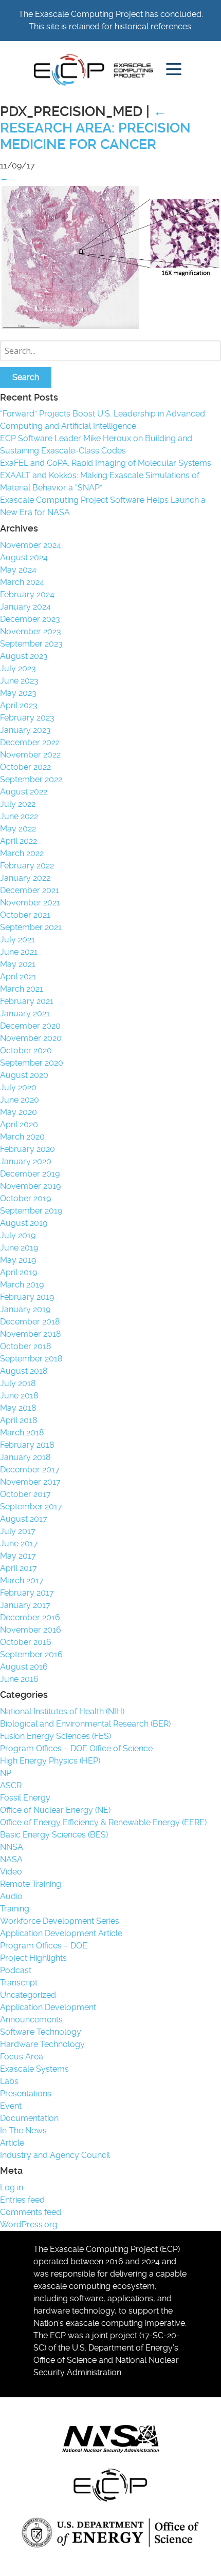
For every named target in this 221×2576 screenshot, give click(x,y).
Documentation (29, 2118)
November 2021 (30, 903)
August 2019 (24, 1223)
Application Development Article (61, 1933)
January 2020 (26, 1161)
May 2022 (18, 829)
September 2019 (31, 1211)
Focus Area (22, 2057)
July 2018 (18, 1383)
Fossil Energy (25, 1798)
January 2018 (25, 1457)
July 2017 (18, 1531)
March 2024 (22, 582)
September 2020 (32, 1063)
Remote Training (31, 1884)
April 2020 (19, 1124)
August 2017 (24, 1519)
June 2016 (19, 1679)
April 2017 (19, 1568)
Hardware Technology (42, 2044)
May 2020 (19, 1112)
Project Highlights (33, 1958)
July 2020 (18, 1087)
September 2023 (31, 644)
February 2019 (27, 1297)
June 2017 (19, 1543)
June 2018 (19, 1396)
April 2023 (19, 705)
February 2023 (27, 718)
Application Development (48, 2007)
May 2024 (18, 570)
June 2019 (19, 1248)
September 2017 (31, 1507)
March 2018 (22, 1433)
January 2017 (25, 1605)
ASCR (11, 1785)
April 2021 (18, 977)
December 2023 (30, 619)
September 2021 (31, 927)
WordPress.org (29, 2224)
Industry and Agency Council (55, 2155)
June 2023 (19, 681)
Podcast (16, 1970)
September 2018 (31, 1359)
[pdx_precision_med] (110, 328)
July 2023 (18, 668)
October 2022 (25, 767)
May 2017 (18, 1556)
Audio (11, 1896)
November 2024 (31, 545)
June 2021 (19, 952)
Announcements (31, 2020)
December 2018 (30, 1322)
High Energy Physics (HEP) (50, 1761)
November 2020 (31, 1038)
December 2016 (30, 1617)
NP (6, 1773)
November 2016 (31, 1630)
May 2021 (18, 964)
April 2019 (19, 1272)
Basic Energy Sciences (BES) (54, 1835)
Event (11, 2106)
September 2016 (31, 1654)
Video (11, 1872)
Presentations (26, 2094)
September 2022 (31, 779)
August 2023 (24, 656)
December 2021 (30, 890)
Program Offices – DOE (44, 1946)
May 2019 (18, 1260)
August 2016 (24, 1667)
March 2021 (22, 989)
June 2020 (20, 1100)
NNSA (12, 1847)
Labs (9, 2081)
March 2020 (22, 1137)
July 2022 (18, 804)
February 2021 (27, 1001)
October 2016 (26, 1642)
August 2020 (24, 1075)
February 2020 (27, 1149)
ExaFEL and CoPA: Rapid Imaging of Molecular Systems (106, 463)
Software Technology (41, 2032)
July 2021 (17, 940)
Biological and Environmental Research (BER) (85, 1724)
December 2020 (30, 1026)
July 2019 (18, 1235)
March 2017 (22, 1580)
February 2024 (27, 594)
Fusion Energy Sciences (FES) (56, 1736)
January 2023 (25, 730)
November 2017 (30, 1482)
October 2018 (25, 1346)
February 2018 (27, 1445)
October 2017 (25, 1494)
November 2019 (30, 1186)
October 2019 (25, 1198)
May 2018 (18, 1408)
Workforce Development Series (60, 1921)
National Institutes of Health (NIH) (62, 1711)
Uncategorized (28, 1995)
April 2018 (19, 1420)
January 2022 (25, 878)
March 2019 (22, 1285)
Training (15, 1909)
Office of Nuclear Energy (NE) (55, 1810)
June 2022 (19, 816)
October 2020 (26, 1050)
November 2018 (30, 1334)
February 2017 (27, 1593)
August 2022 (24, 792)
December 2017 (30, 1470)
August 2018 (24, 1371)
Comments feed (31, 2212)
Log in (12, 2187)
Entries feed (22, 2200)
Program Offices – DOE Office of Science (76, 1748)
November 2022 (30, 755)
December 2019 (30, 1174)
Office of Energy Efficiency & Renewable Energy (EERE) (103, 1822)
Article (12, 2143)
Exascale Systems (34, 2069)
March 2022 (22, 853)
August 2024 (24, 557)
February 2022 (27, 866)
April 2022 (19, 841)
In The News (23, 2130)
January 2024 (25, 607)
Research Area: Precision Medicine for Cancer (95, 128)
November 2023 (31, 631)
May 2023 (18, 693)
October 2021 (25, 915)
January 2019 (25, 1309)
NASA (11, 1859)
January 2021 (25, 1014)
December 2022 (30, 742)
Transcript (19, 1983)
